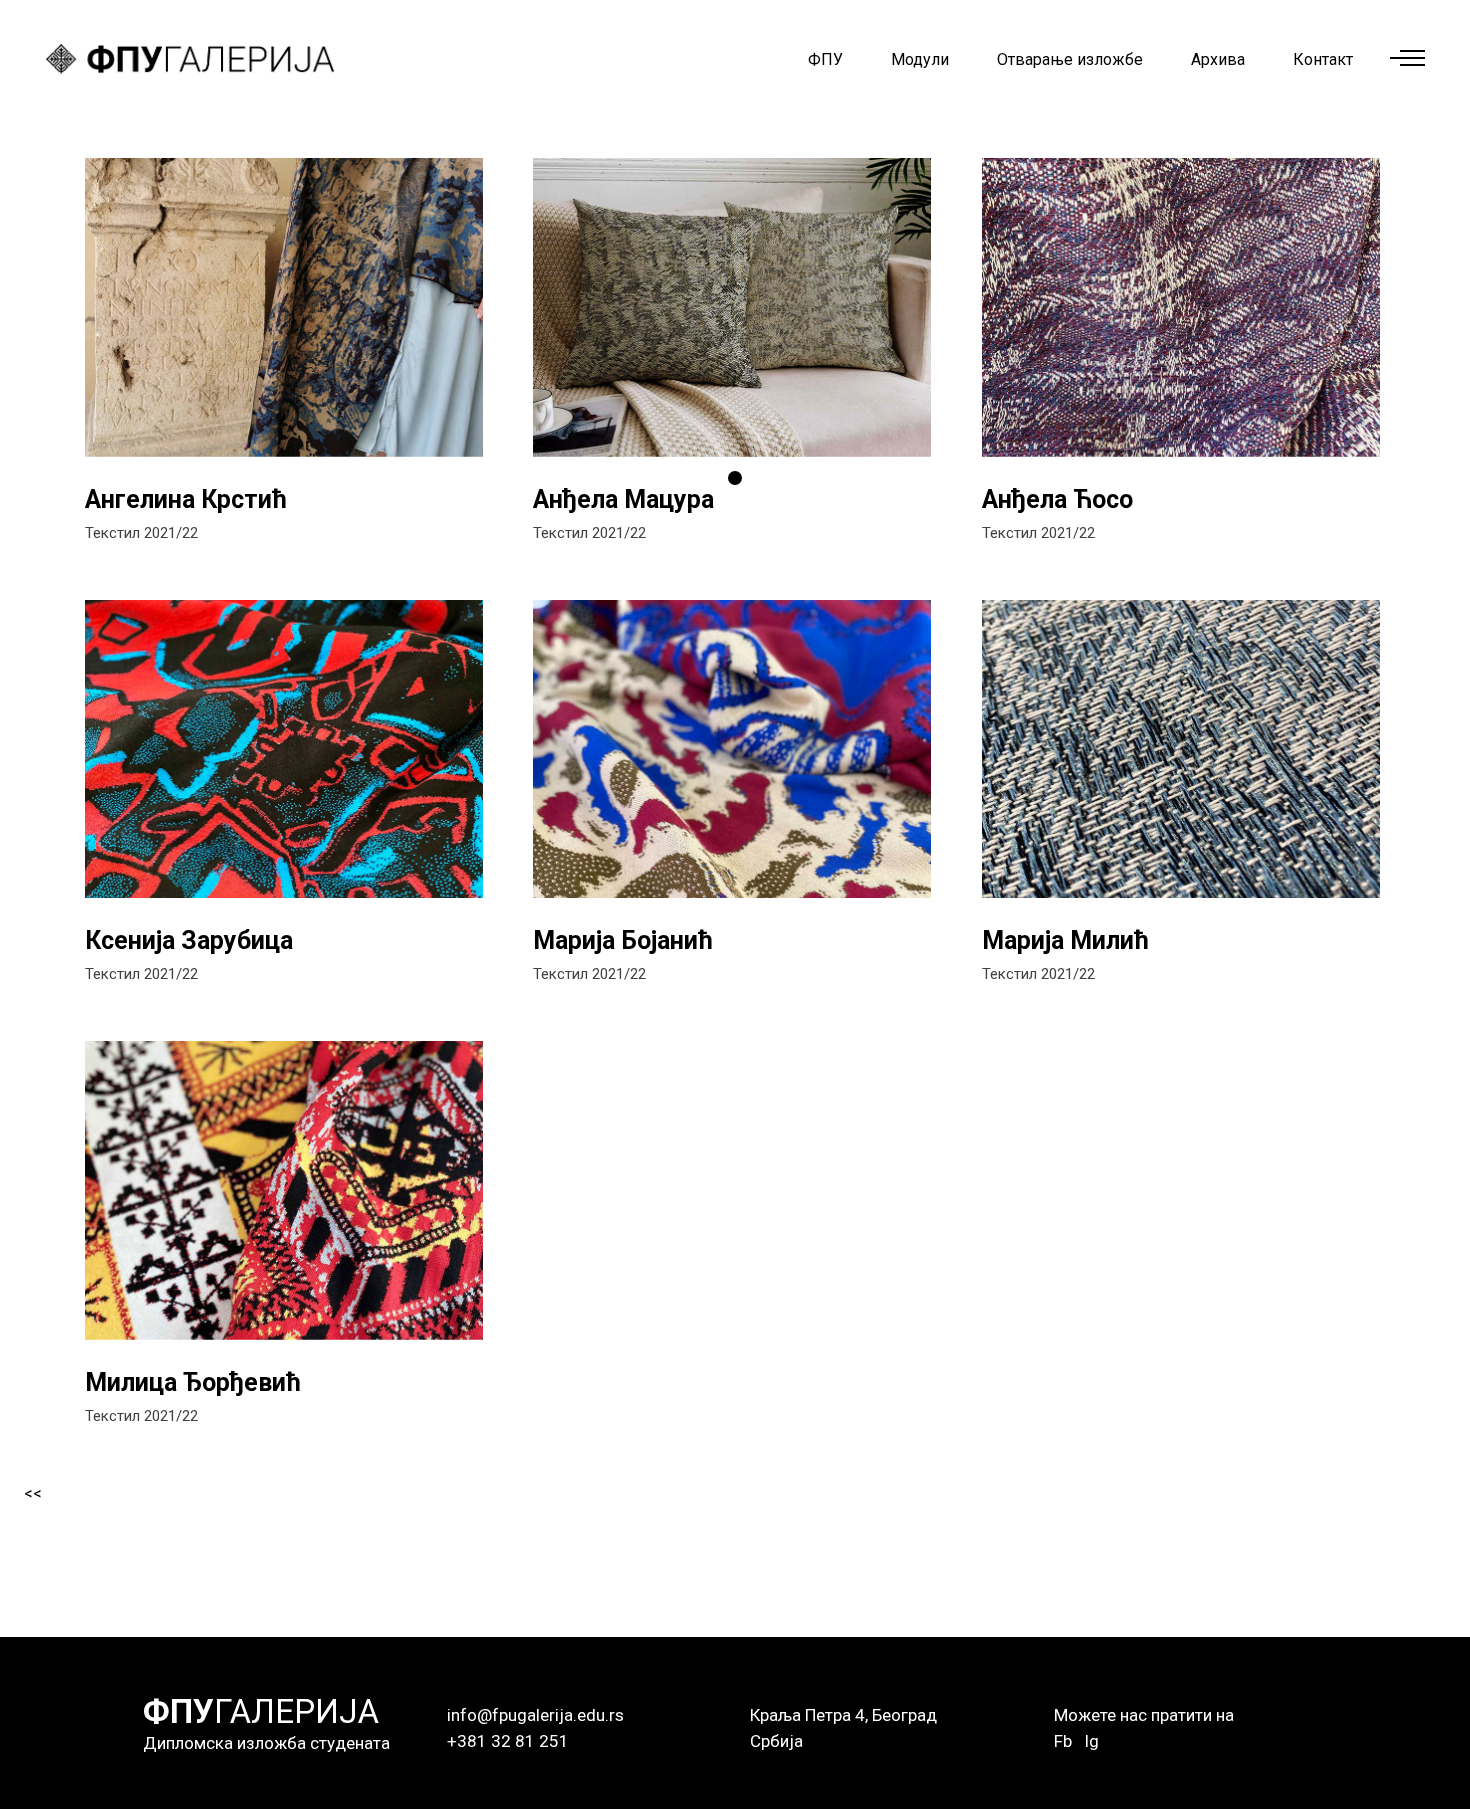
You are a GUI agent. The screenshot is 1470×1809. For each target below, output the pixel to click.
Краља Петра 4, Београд (843, 1715)
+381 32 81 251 (508, 1741)
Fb (1063, 1741)
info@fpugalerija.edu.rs (535, 1715)
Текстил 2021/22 (141, 533)
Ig (1091, 1741)
